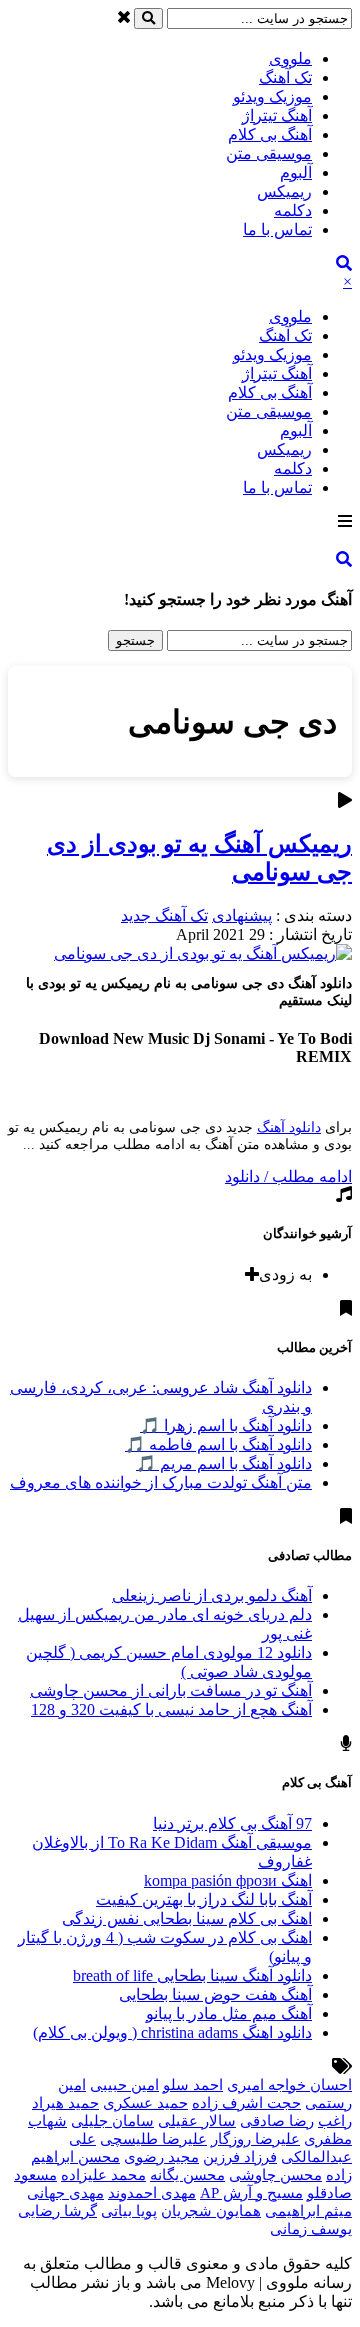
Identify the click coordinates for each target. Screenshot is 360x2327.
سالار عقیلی (197, 2121)
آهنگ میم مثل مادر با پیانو (229, 2013)
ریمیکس (284, 191)
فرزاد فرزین (240, 2157)
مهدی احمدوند (152, 2193)
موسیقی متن (269, 153)
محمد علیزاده (103, 2175)
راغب (335, 2121)
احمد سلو (193, 2085)
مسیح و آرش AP (251, 2193)
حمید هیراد (65, 2103)
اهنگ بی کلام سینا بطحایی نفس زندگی (187, 1918)
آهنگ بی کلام (270, 134)
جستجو (135, 640)
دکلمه (293, 210)
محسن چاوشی (275, 2175)
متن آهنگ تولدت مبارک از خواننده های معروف (161, 1482)
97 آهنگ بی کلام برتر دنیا (232, 1823)
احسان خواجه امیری (289, 2085)
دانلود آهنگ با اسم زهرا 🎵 (226, 1425)
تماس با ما (277, 229)
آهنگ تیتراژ (277, 115)
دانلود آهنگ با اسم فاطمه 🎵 (218, 1444)
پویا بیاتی (129, 2211)
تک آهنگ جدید (164, 915)
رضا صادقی (277, 2121)
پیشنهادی (242, 915)
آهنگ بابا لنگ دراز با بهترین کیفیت (204, 1899)
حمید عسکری (145, 2103)
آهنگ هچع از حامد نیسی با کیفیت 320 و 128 (171, 1709)
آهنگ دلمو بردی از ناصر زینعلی (212, 1595)
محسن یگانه (187, 2175)
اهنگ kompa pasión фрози (228, 1880)
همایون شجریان (211, 2211)
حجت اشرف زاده (246, 2103)
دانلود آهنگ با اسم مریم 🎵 (224, 1463)
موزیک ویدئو (272, 96)
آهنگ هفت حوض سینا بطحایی (215, 1994)
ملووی (290, 58)
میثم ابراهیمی (308, 2211)
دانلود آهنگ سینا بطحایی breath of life (192, 1975)
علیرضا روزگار (255, 2139)
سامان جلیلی (112, 2121)
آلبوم (296, 172)
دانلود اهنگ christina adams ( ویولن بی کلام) (172, 2032)
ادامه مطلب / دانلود (288, 1176)
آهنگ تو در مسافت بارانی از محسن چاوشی (171, 1690)
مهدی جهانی (65, 2193)
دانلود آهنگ (289, 1127)
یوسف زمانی (311, 2229)
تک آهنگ (285, 77)
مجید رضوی (161, 2157)
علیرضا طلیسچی (153, 2139)
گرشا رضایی (57, 2211)
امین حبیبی (124, 2085)
